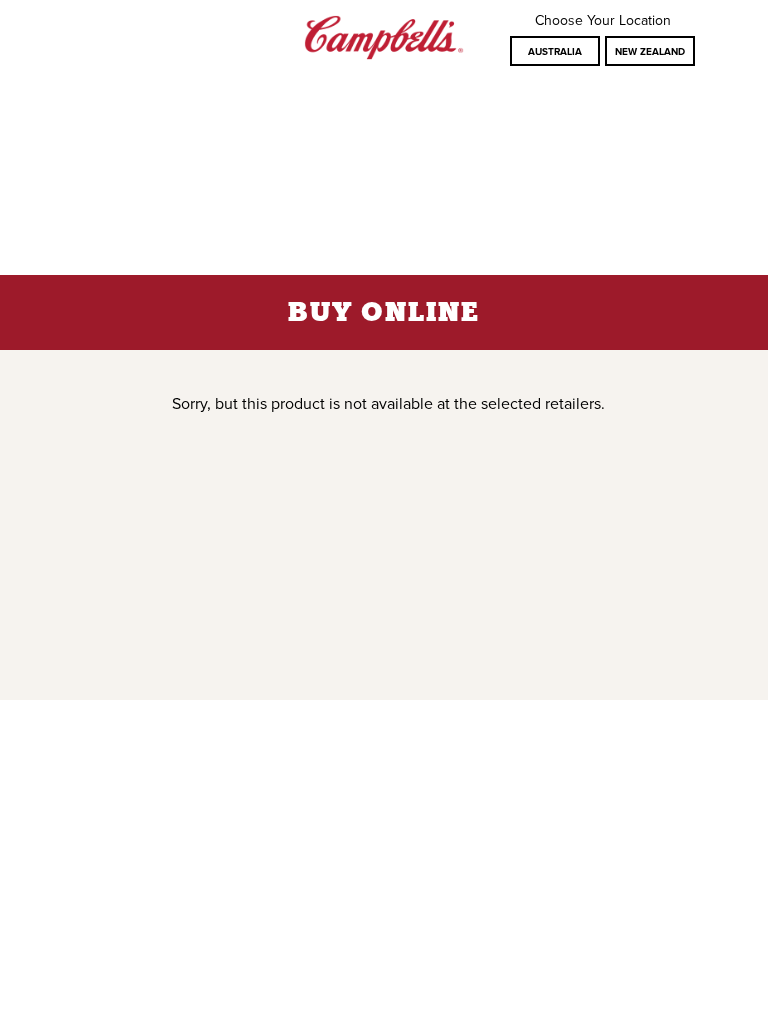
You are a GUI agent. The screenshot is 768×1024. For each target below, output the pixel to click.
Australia (555, 52)
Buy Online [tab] (384, 313)
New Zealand (650, 52)
